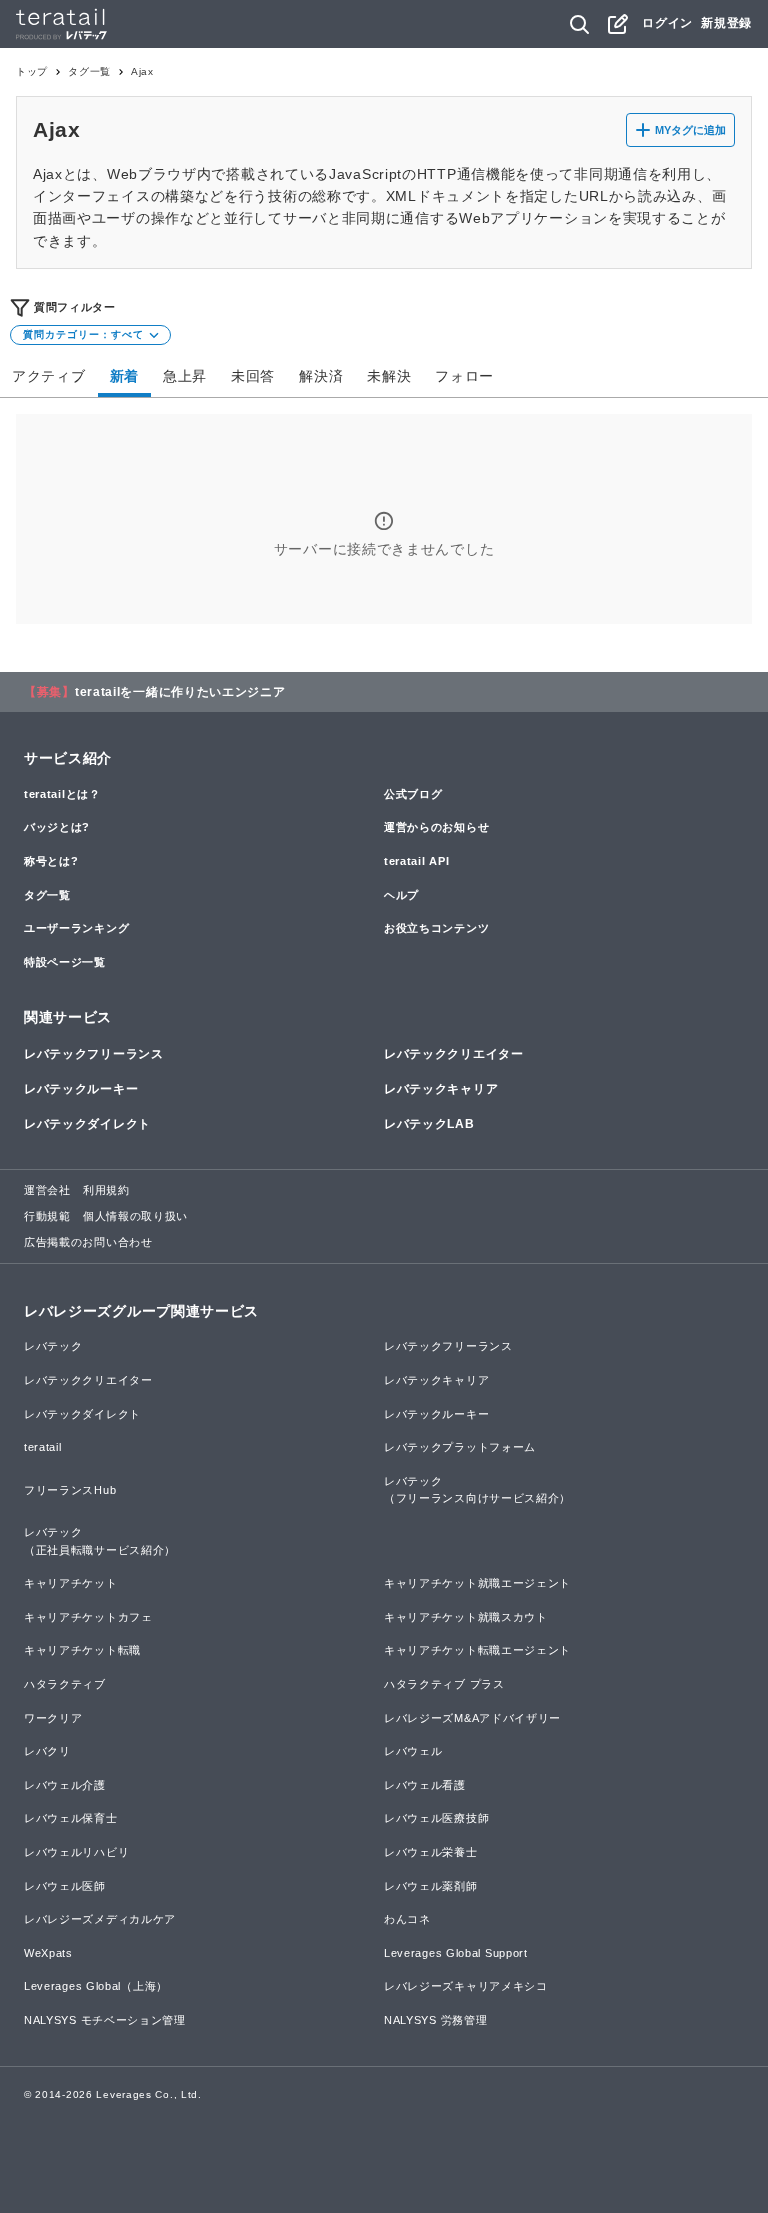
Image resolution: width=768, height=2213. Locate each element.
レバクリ (47, 1751)
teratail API (416, 861)
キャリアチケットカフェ (88, 1617)
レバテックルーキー (81, 1089)
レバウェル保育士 (71, 1818)
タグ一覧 (89, 71)
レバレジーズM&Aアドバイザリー (472, 1718)
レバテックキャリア (441, 1089)
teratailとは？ (62, 794)
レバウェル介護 (65, 1785)
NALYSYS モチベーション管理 (105, 2020)
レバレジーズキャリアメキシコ (466, 1986)
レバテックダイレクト (87, 1124)
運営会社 (47, 1190)
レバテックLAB (429, 1124)
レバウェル (413, 1751)
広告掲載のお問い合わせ (88, 1242)
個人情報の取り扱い (135, 1216)
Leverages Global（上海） (96, 1986)
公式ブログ (413, 794)
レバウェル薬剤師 (431, 1886)
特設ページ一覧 (65, 962)
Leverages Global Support (456, 1953)
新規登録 (726, 23)
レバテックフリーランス (94, 1054)
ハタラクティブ (65, 1684)
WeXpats (48, 1953)
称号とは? (51, 861)
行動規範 (47, 1216)
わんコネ (407, 1919)
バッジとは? (57, 827)
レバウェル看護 (425, 1785)
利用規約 (106, 1190)
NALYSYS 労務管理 (435, 2020)
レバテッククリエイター (454, 1054)
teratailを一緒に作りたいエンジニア (180, 692)
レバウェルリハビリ (76, 1852)
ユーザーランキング (76, 928)
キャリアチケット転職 (82, 1650)
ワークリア (53, 1718)
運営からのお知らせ (436, 827)
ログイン (667, 23)
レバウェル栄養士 (431, 1852)
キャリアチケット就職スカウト (466, 1617)
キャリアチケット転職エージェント (477, 1650)
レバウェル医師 (65, 1886)
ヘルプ (401, 895)
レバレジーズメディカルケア (100, 1919)
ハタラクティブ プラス (444, 1684)
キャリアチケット (71, 1583)
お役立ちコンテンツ (436, 928)
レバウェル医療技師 (436, 1818)
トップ (32, 71)
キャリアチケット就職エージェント (477, 1583)
